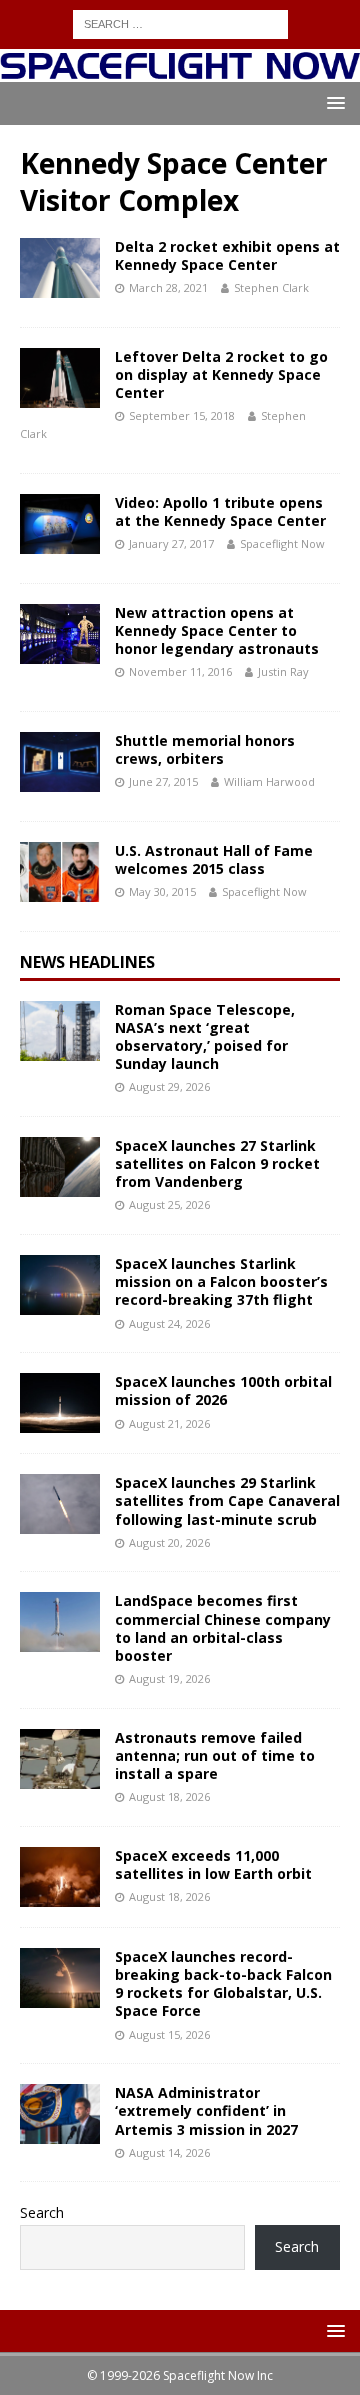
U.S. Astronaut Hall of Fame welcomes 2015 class (214, 859)
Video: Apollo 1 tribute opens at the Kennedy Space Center (220, 511)
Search (42, 2212)
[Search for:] (180, 22)
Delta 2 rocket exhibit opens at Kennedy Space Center (227, 255)
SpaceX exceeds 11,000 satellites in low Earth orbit (213, 1864)
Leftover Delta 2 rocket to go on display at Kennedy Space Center (221, 374)
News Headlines (87, 962)
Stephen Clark (271, 287)
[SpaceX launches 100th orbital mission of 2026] (60, 1403)
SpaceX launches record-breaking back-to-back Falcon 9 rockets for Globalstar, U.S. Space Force (223, 1984)
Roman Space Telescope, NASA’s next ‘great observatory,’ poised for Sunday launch (205, 1037)
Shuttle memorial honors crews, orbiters (205, 749)
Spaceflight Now (282, 543)
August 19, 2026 (169, 1678)
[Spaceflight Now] (180, 70)
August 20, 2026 (169, 1542)
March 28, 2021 (168, 287)
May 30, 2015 (162, 891)
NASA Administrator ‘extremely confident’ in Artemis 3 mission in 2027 (206, 2110)
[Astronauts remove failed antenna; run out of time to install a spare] (60, 1759)
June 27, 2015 (163, 781)
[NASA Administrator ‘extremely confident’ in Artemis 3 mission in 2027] (60, 2114)
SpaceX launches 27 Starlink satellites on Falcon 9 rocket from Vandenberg (217, 1163)
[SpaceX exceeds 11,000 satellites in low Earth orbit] (60, 1877)
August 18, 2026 (169, 1796)
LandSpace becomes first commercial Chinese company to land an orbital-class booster (223, 1628)
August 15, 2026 (169, 2034)
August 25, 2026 (169, 1204)
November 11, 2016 (180, 671)
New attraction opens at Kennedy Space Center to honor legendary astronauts (217, 630)
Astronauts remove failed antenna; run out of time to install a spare (215, 1755)
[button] (332, 102)
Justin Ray (283, 671)
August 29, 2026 (169, 1086)
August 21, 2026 (169, 1423)
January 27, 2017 (171, 543)
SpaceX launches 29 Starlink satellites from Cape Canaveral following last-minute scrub (227, 1500)
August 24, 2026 (169, 1323)
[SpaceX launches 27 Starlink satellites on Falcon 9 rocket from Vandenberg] (60, 1167)
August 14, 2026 (169, 2152)
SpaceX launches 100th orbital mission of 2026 (223, 1390)
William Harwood (269, 781)
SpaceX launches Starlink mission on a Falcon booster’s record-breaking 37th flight (221, 1281)
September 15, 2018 (182, 415)
